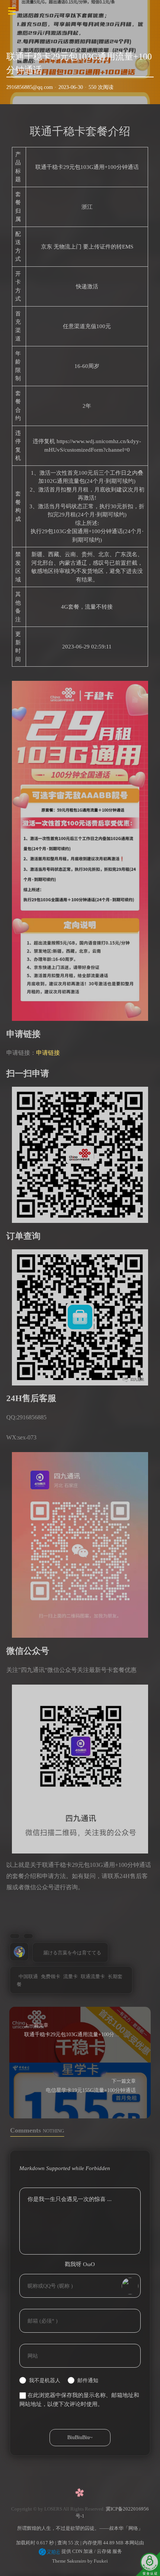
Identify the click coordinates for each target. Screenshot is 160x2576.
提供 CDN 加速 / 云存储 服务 (91, 2551)
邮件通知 (88, 2380)
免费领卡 (51, 1976)
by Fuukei (97, 2561)
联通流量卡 (93, 1976)
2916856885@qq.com (30, 87)
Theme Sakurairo (69, 2561)
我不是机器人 (45, 2380)
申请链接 (48, 1053)
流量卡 (71, 1976)
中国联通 (28, 1976)
